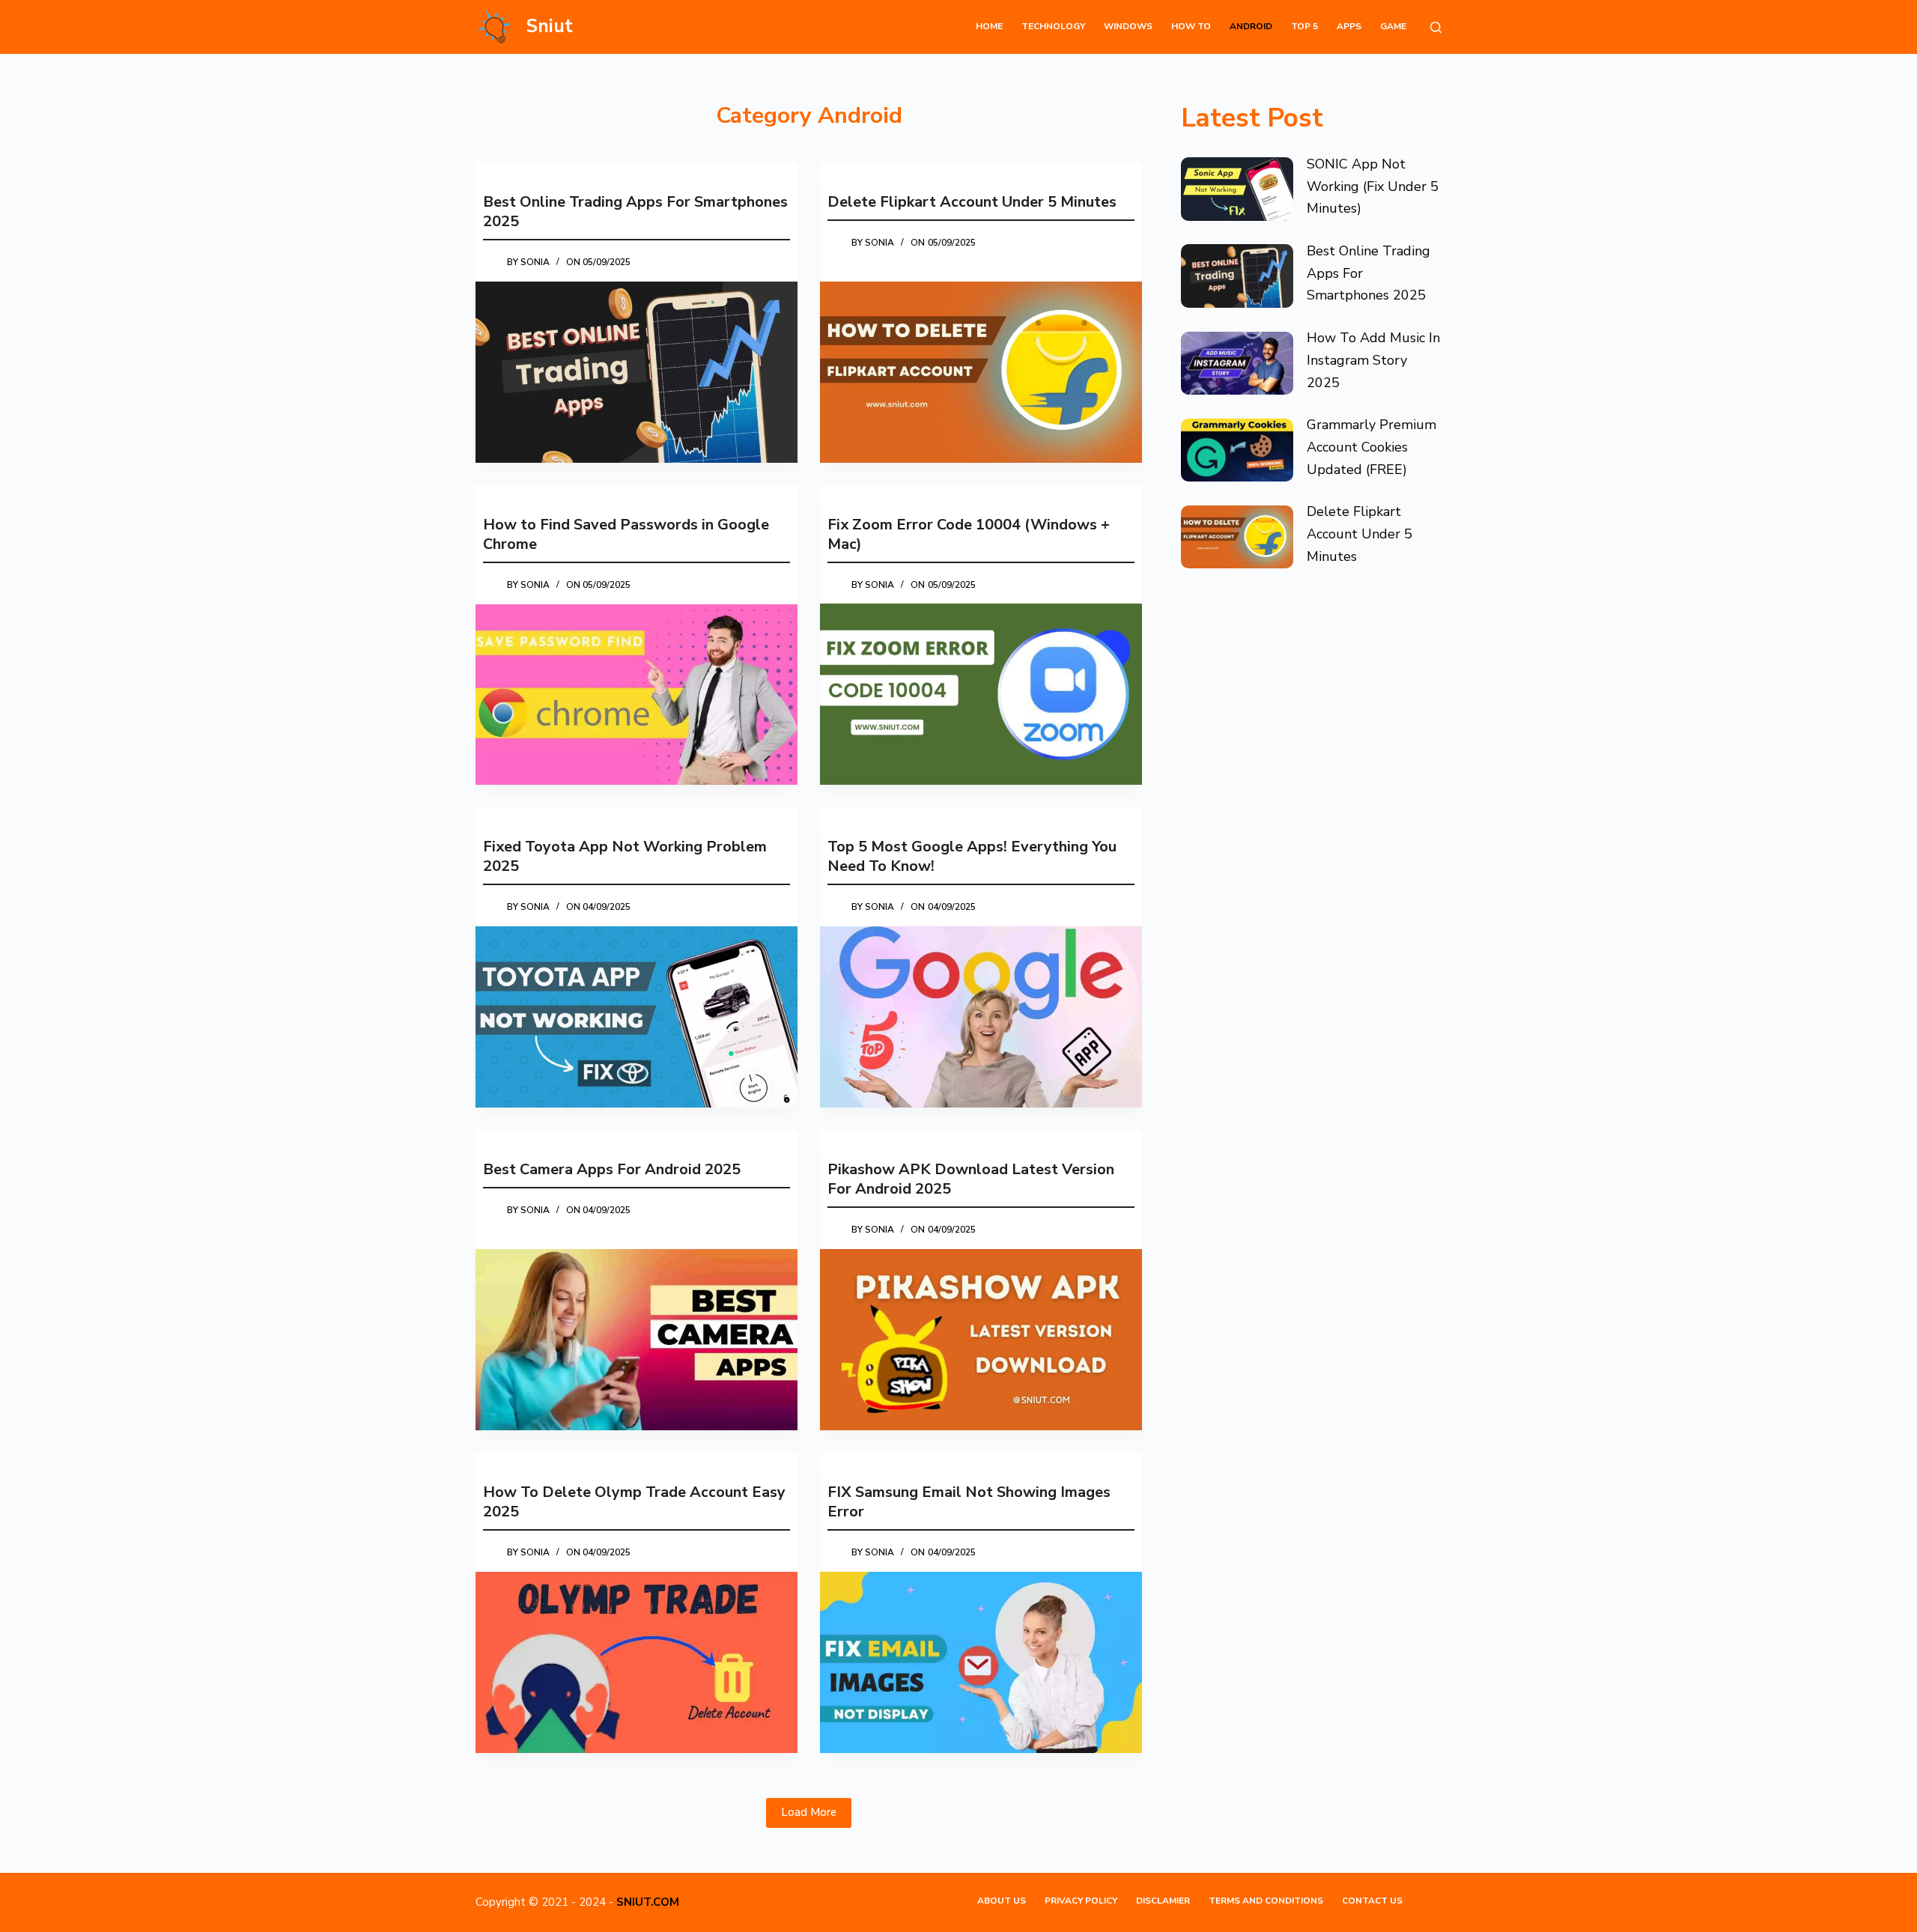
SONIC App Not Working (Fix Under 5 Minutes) (1373, 186)
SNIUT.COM (648, 1902)
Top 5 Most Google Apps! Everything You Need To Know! (972, 856)
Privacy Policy (1081, 1901)
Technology (1053, 26)
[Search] (1436, 27)
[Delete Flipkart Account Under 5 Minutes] (981, 372)
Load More (809, 1812)
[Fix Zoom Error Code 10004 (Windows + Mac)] (981, 694)
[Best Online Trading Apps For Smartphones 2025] (637, 372)
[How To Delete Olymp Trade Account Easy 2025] (637, 1662)
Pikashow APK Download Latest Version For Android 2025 (971, 1179)
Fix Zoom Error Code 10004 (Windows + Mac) (969, 534)
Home (989, 26)
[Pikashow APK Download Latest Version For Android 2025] (981, 1340)
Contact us (1372, 1901)
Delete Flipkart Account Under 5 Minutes (972, 202)
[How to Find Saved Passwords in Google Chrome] (637, 695)
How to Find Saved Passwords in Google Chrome (626, 534)
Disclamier (1163, 1901)
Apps (1349, 26)
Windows (1128, 26)
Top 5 (1304, 26)
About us (1002, 1901)
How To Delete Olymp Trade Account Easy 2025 (634, 1502)
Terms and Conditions (1266, 1901)
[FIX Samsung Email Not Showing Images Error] (981, 1662)
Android (1251, 26)
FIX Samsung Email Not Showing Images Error (969, 1502)
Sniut (550, 26)
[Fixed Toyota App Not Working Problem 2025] (637, 1017)
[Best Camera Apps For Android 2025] (637, 1340)
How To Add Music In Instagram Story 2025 (1373, 360)
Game (1393, 26)
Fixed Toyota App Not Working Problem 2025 (625, 856)
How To (1191, 26)
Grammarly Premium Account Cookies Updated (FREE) (1371, 447)
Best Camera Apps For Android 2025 (612, 1169)
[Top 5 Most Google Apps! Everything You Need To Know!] (981, 1017)
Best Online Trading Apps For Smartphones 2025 (635, 212)
